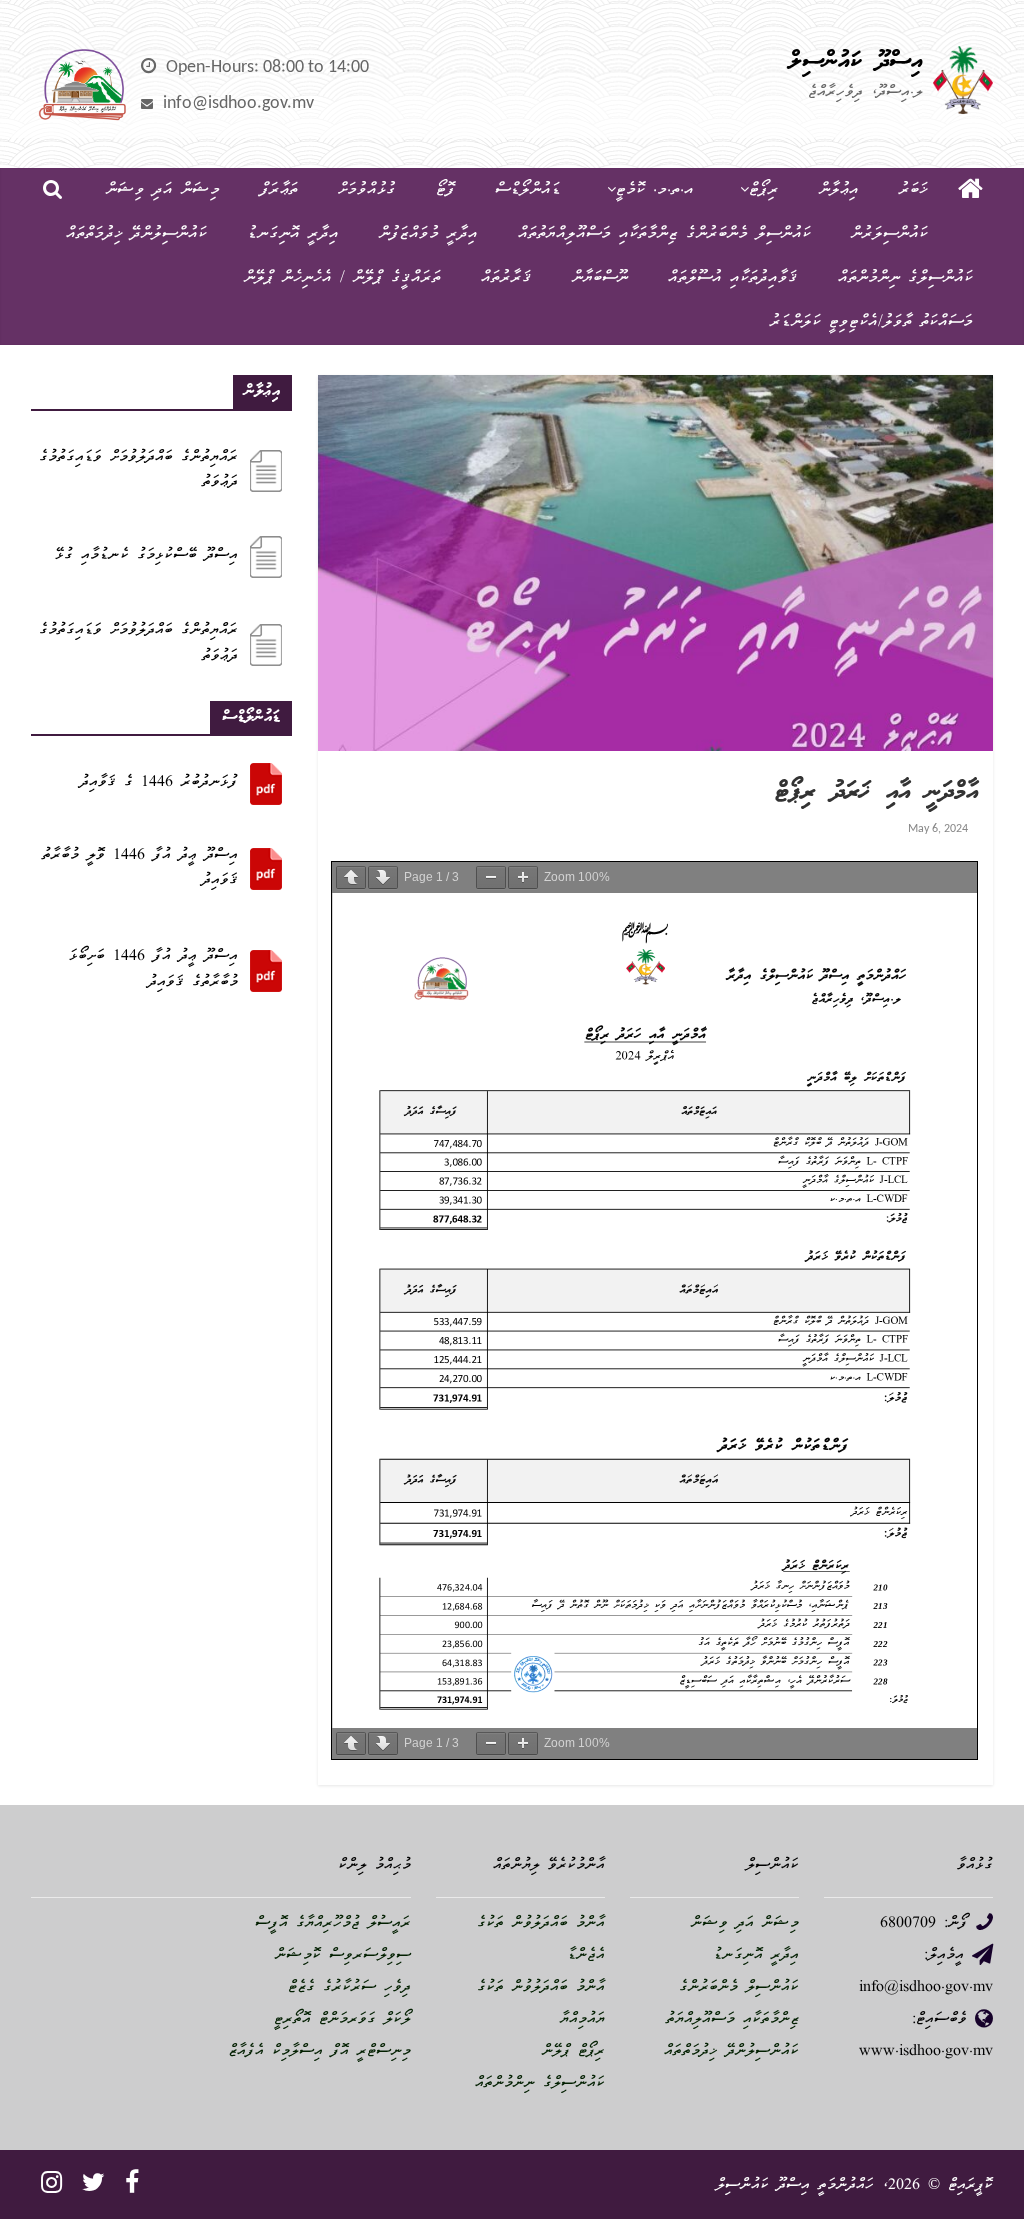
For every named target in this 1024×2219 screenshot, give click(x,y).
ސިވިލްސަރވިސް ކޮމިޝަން (343, 1956)
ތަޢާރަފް (279, 190)
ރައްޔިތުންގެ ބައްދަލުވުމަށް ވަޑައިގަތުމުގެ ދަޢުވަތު (138, 471)
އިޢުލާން (839, 190)
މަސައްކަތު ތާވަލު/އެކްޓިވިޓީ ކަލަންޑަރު (871, 322)
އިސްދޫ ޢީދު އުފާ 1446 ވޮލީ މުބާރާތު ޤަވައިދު (140, 869)
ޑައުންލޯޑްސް (528, 190)
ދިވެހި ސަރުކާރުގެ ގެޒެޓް (349, 1988)
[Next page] (383, 877)
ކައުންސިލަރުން (889, 234)
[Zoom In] (523, 877)
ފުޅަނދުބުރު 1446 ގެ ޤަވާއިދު (159, 783)
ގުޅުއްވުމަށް (367, 190)
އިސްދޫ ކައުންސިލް (856, 62)
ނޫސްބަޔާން (600, 278)
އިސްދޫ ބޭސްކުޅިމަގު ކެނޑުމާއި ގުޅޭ (146, 556)
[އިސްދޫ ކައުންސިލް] (970, 191)
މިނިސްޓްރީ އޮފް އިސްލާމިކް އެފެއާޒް (319, 2052)
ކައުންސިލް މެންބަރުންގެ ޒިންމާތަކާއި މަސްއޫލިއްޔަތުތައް (664, 234)
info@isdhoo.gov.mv (238, 103)
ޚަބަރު (913, 190)
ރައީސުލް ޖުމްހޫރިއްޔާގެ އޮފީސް (333, 1924)
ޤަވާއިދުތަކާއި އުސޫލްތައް (733, 278)
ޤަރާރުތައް (506, 278)
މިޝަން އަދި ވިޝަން (163, 190)
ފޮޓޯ (445, 190)
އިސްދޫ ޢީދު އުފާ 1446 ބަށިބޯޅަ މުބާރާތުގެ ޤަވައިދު (153, 970)
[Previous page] (351, 877)
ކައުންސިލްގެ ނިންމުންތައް (905, 278)
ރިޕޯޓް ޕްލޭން (573, 2052)
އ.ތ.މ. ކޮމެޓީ (655, 190)
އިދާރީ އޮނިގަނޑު (293, 234)
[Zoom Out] (491, 877)
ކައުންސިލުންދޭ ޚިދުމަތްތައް (136, 234)
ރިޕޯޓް (764, 190)
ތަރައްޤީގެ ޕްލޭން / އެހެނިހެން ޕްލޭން (342, 278)
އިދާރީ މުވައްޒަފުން (428, 234)
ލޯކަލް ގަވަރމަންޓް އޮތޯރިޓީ (342, 2020)
